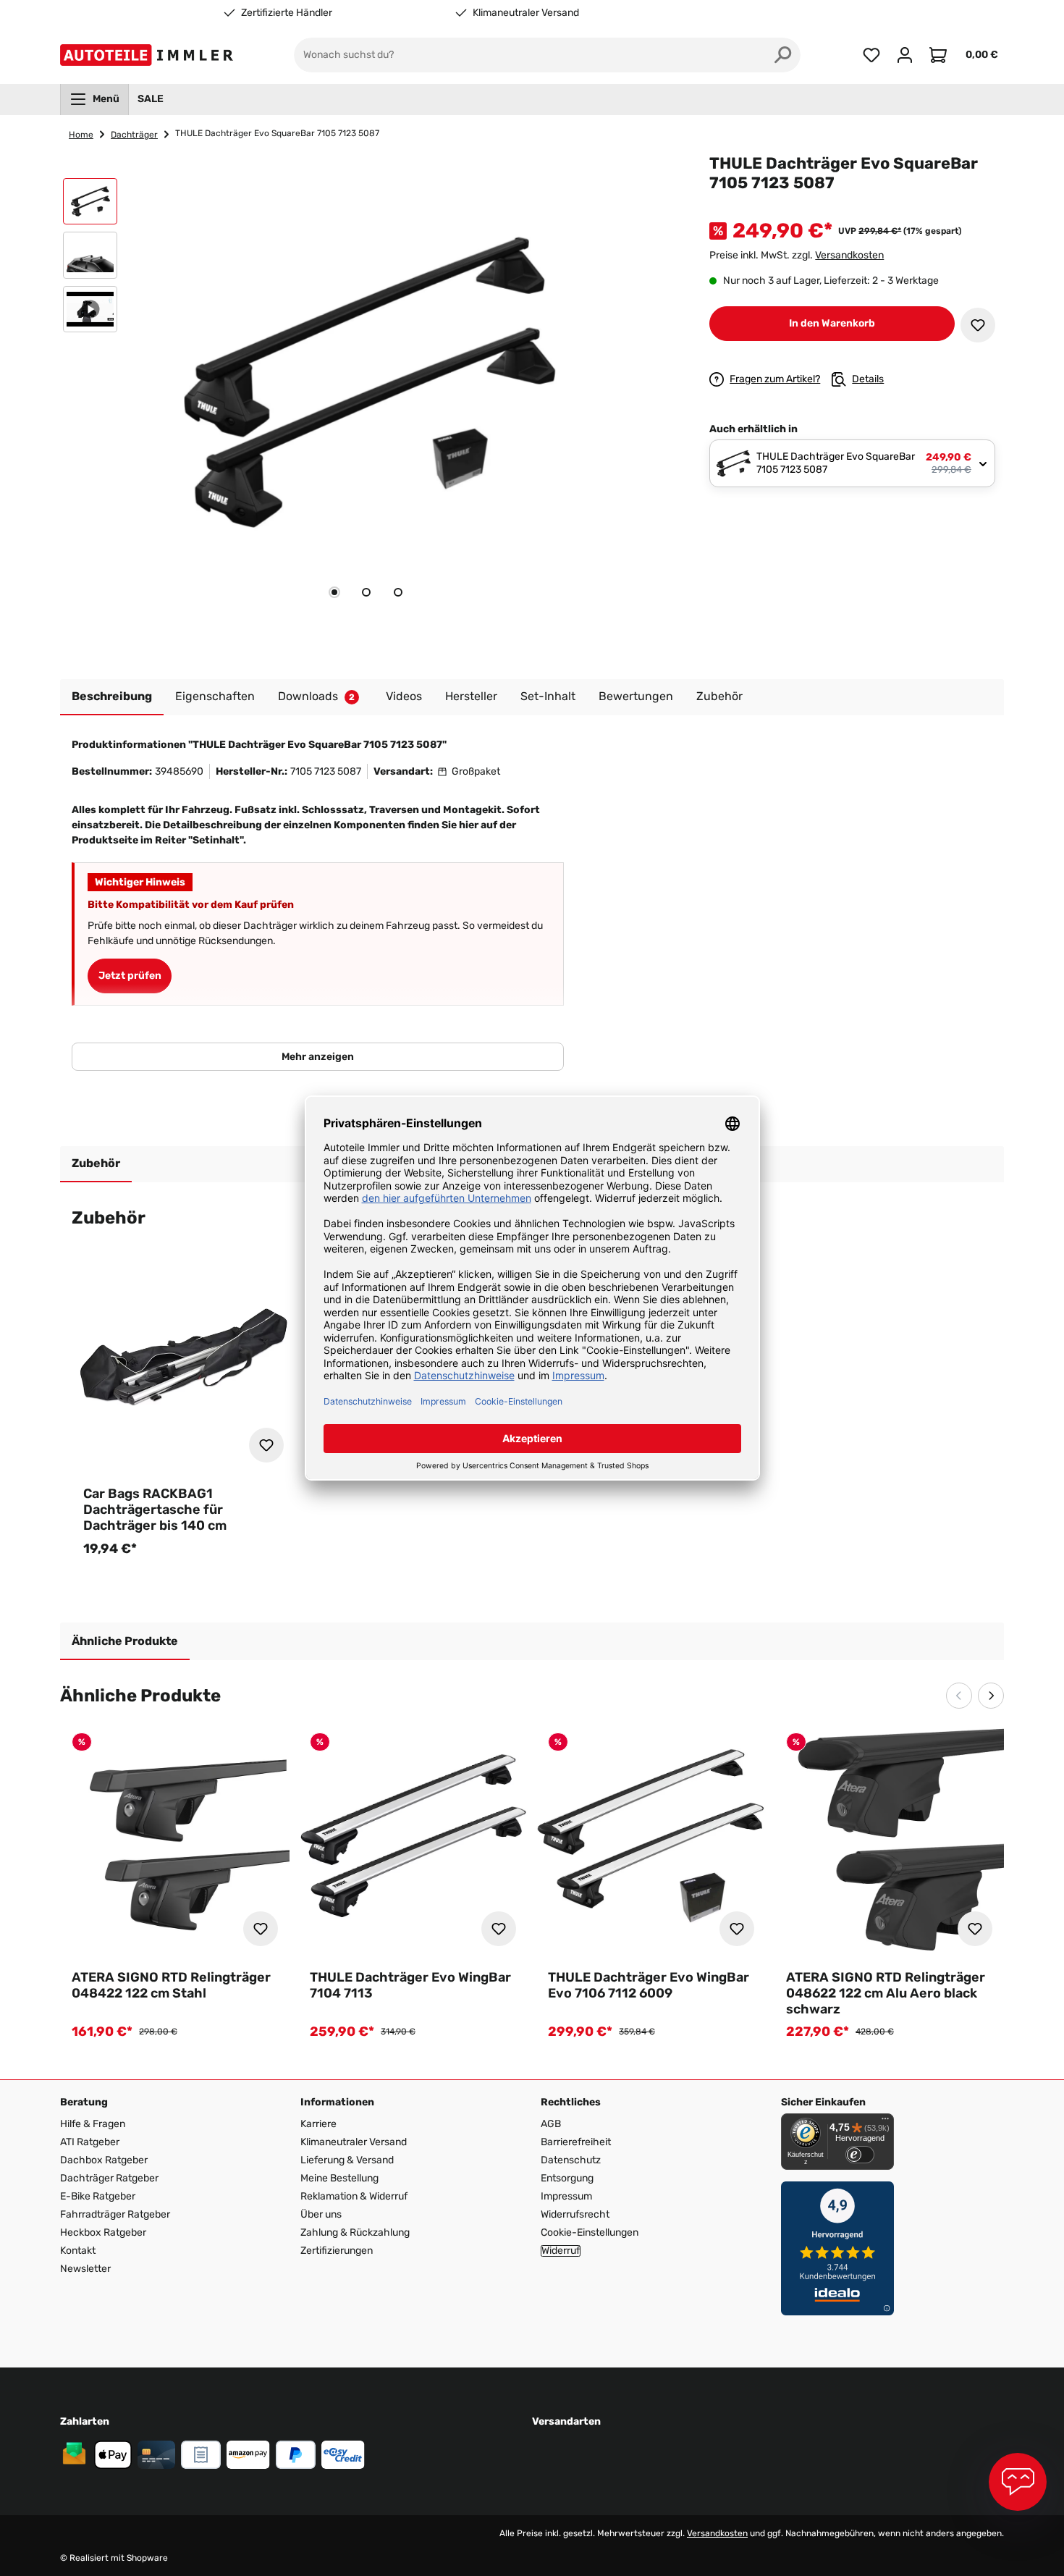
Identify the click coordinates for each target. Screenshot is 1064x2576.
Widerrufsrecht (575, 2214)
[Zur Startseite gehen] (149, 55)
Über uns (321, 2214)
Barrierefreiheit (576, 2142)
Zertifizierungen (337, 2251)
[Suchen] (783, 55)
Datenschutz (571, 2160)
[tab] (334, 592)
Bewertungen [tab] (636, 696)
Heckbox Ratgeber (103, 2232)
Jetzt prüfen (130, 976)
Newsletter (85, 2269)
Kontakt (78, 2251)
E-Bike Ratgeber (98, 2196)
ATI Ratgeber (90, 2142)
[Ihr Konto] (905, 55)
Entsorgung (567, 2178)
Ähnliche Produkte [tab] (125, 1641)
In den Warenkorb (832, 323)
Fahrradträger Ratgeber (115, 2214)
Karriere (318, 2124)
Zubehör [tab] (96, 1163)
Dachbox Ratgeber (104, 2160)
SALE (151, 99)
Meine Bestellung (339, 2178)
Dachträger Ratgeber (109, 2178)
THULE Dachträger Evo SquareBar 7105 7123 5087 (277, 133)
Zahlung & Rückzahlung (355, 2232)
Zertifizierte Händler (287, 13)
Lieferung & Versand (347, 2160)
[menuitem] (94, 99)
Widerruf (561, 2251)
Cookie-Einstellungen (590, 2232)
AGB (551, 2124)
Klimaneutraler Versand (526, 13)
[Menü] (885, 2122)
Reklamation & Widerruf (354, 2196)
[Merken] (978, 325)
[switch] (860, 2155)
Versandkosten (849, 255)
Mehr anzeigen (318, 1057)
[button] (90, 205)
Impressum (566, 2196)
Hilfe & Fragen (93, 2124)
